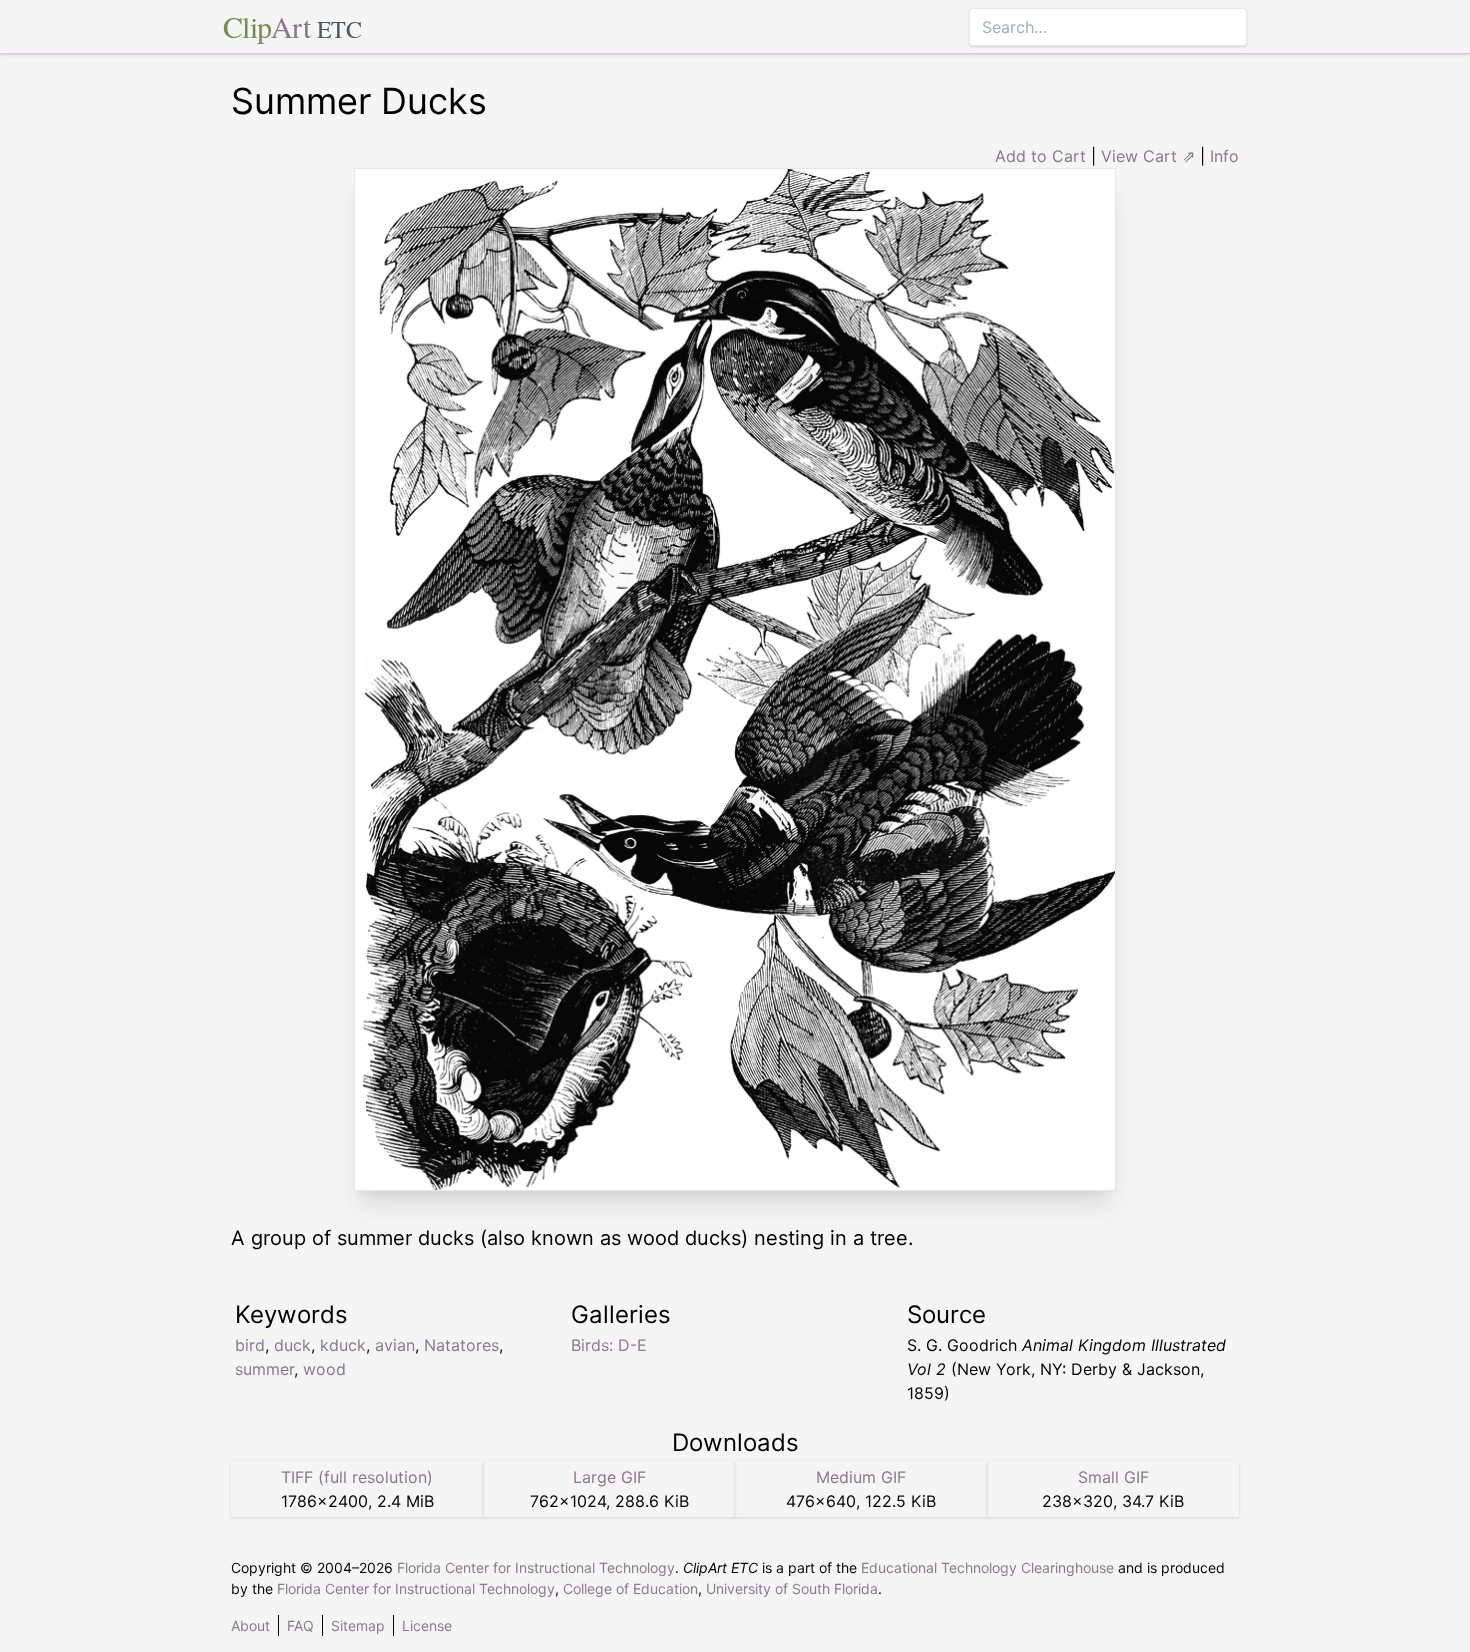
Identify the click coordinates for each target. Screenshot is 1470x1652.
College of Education (630, 1588)
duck (292, 1345)
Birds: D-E (609, 1345)
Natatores (461, 1345)
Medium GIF (861, 1477)
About (250, 1625)
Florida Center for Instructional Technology (536, 1567)
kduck (343, 1345)
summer (264, 1369)
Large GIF (609, 1477)
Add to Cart (1040, 156)
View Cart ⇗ (1148, 156)
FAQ (300, 1625)
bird (250, 1345)
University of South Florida (792, 1588)
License (427, 1625)
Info (1224, 156)
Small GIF (1113, 1477)
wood (324, 1369)
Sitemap (358, 1625)
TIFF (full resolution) (357, 1477)
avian (395, 1345)
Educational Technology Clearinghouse (987, 1567)
